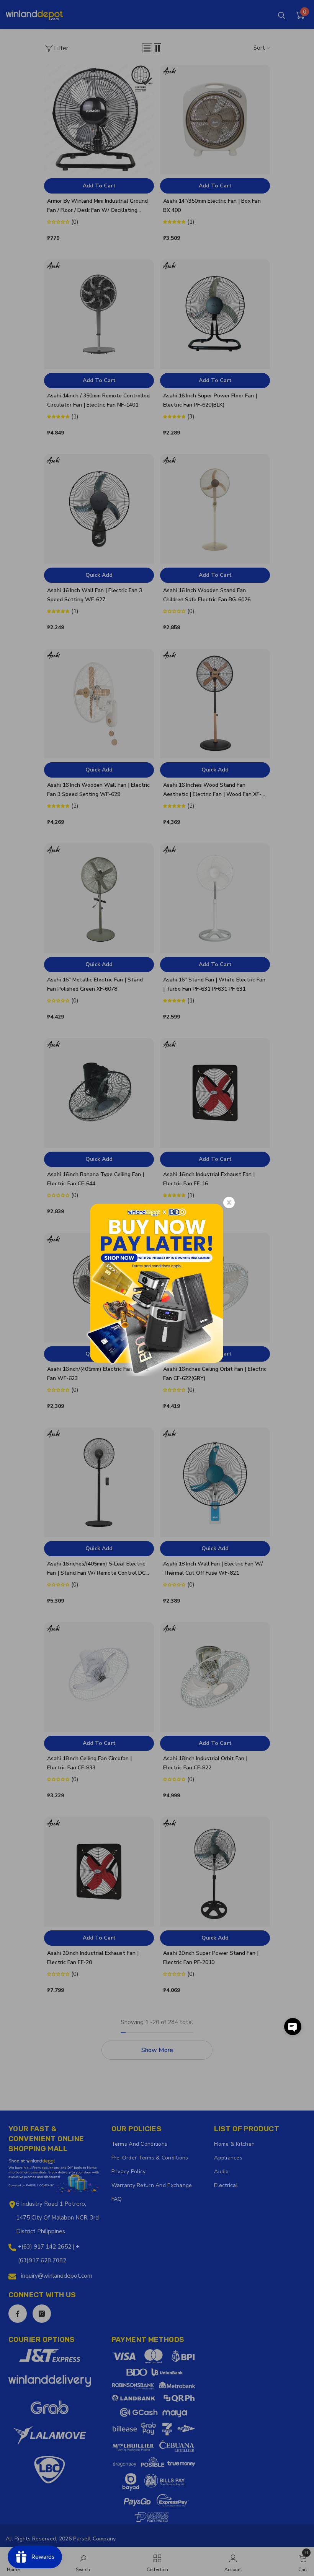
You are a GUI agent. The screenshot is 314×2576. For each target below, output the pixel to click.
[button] (293, 2027)
